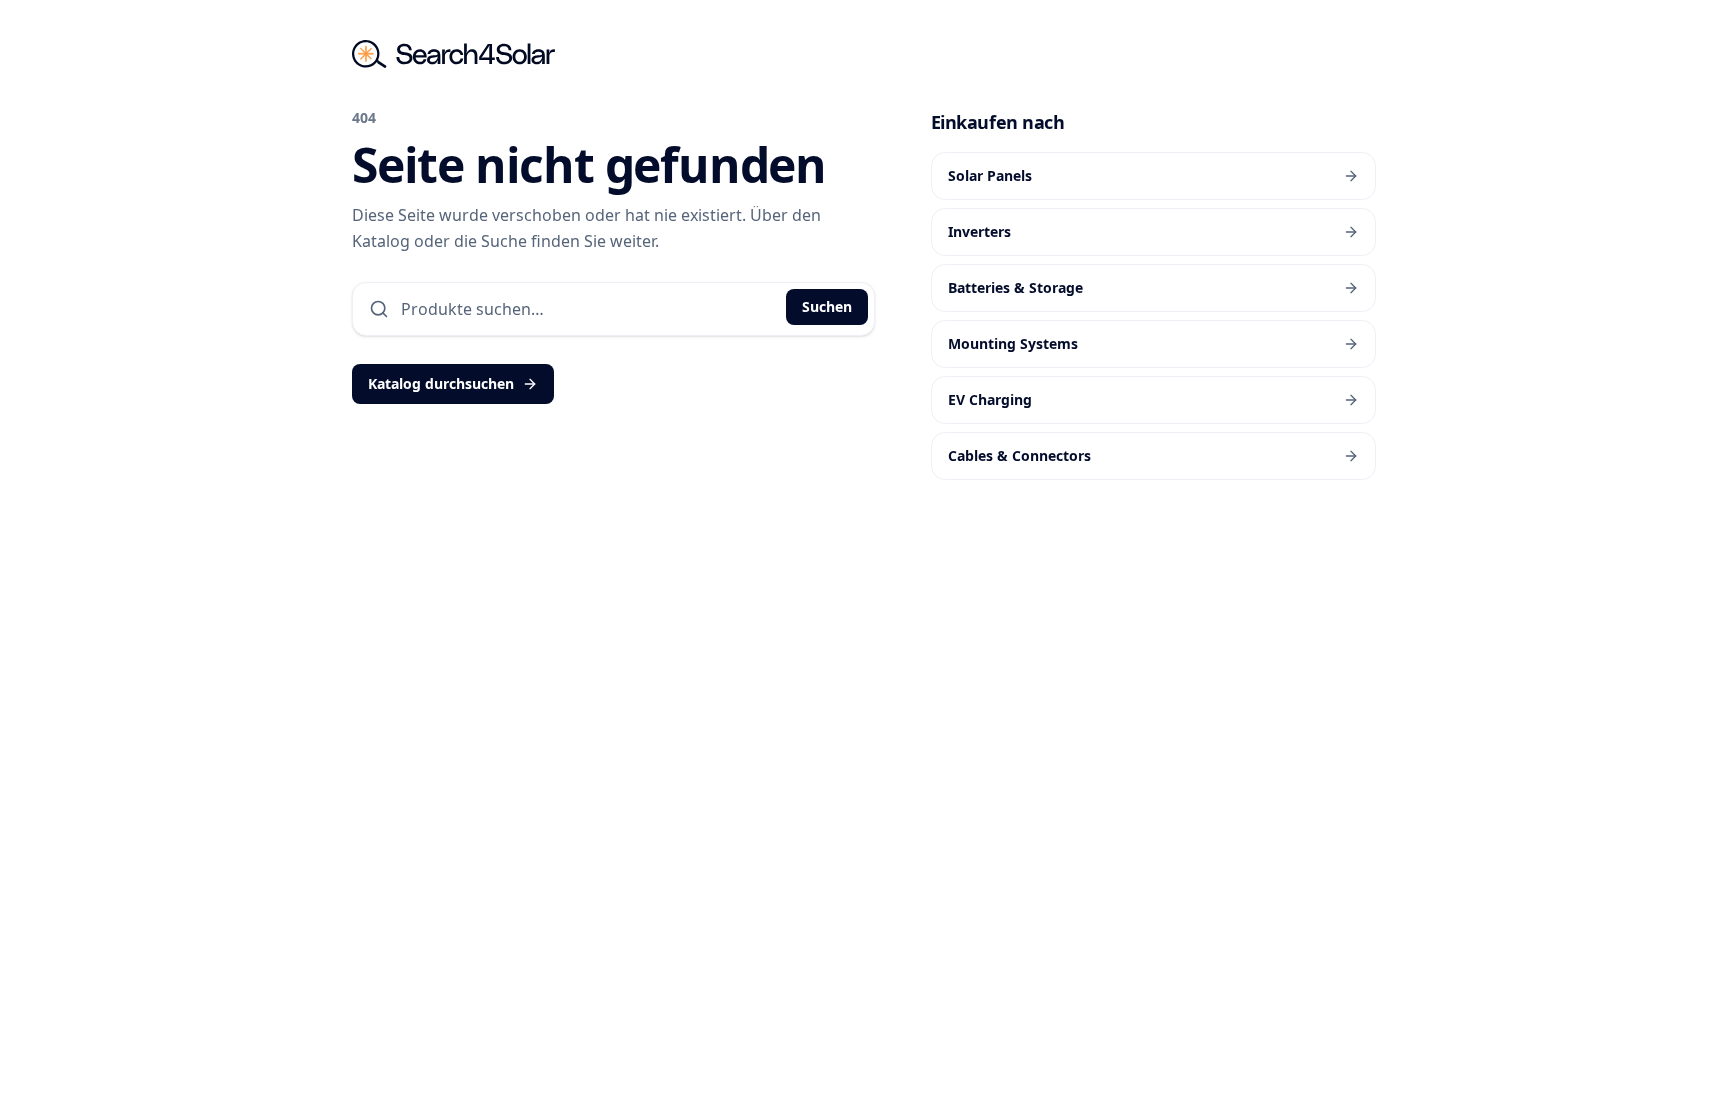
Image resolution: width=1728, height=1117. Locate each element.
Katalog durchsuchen (441, 383)
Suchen (827, 306)
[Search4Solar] (453, 54)
